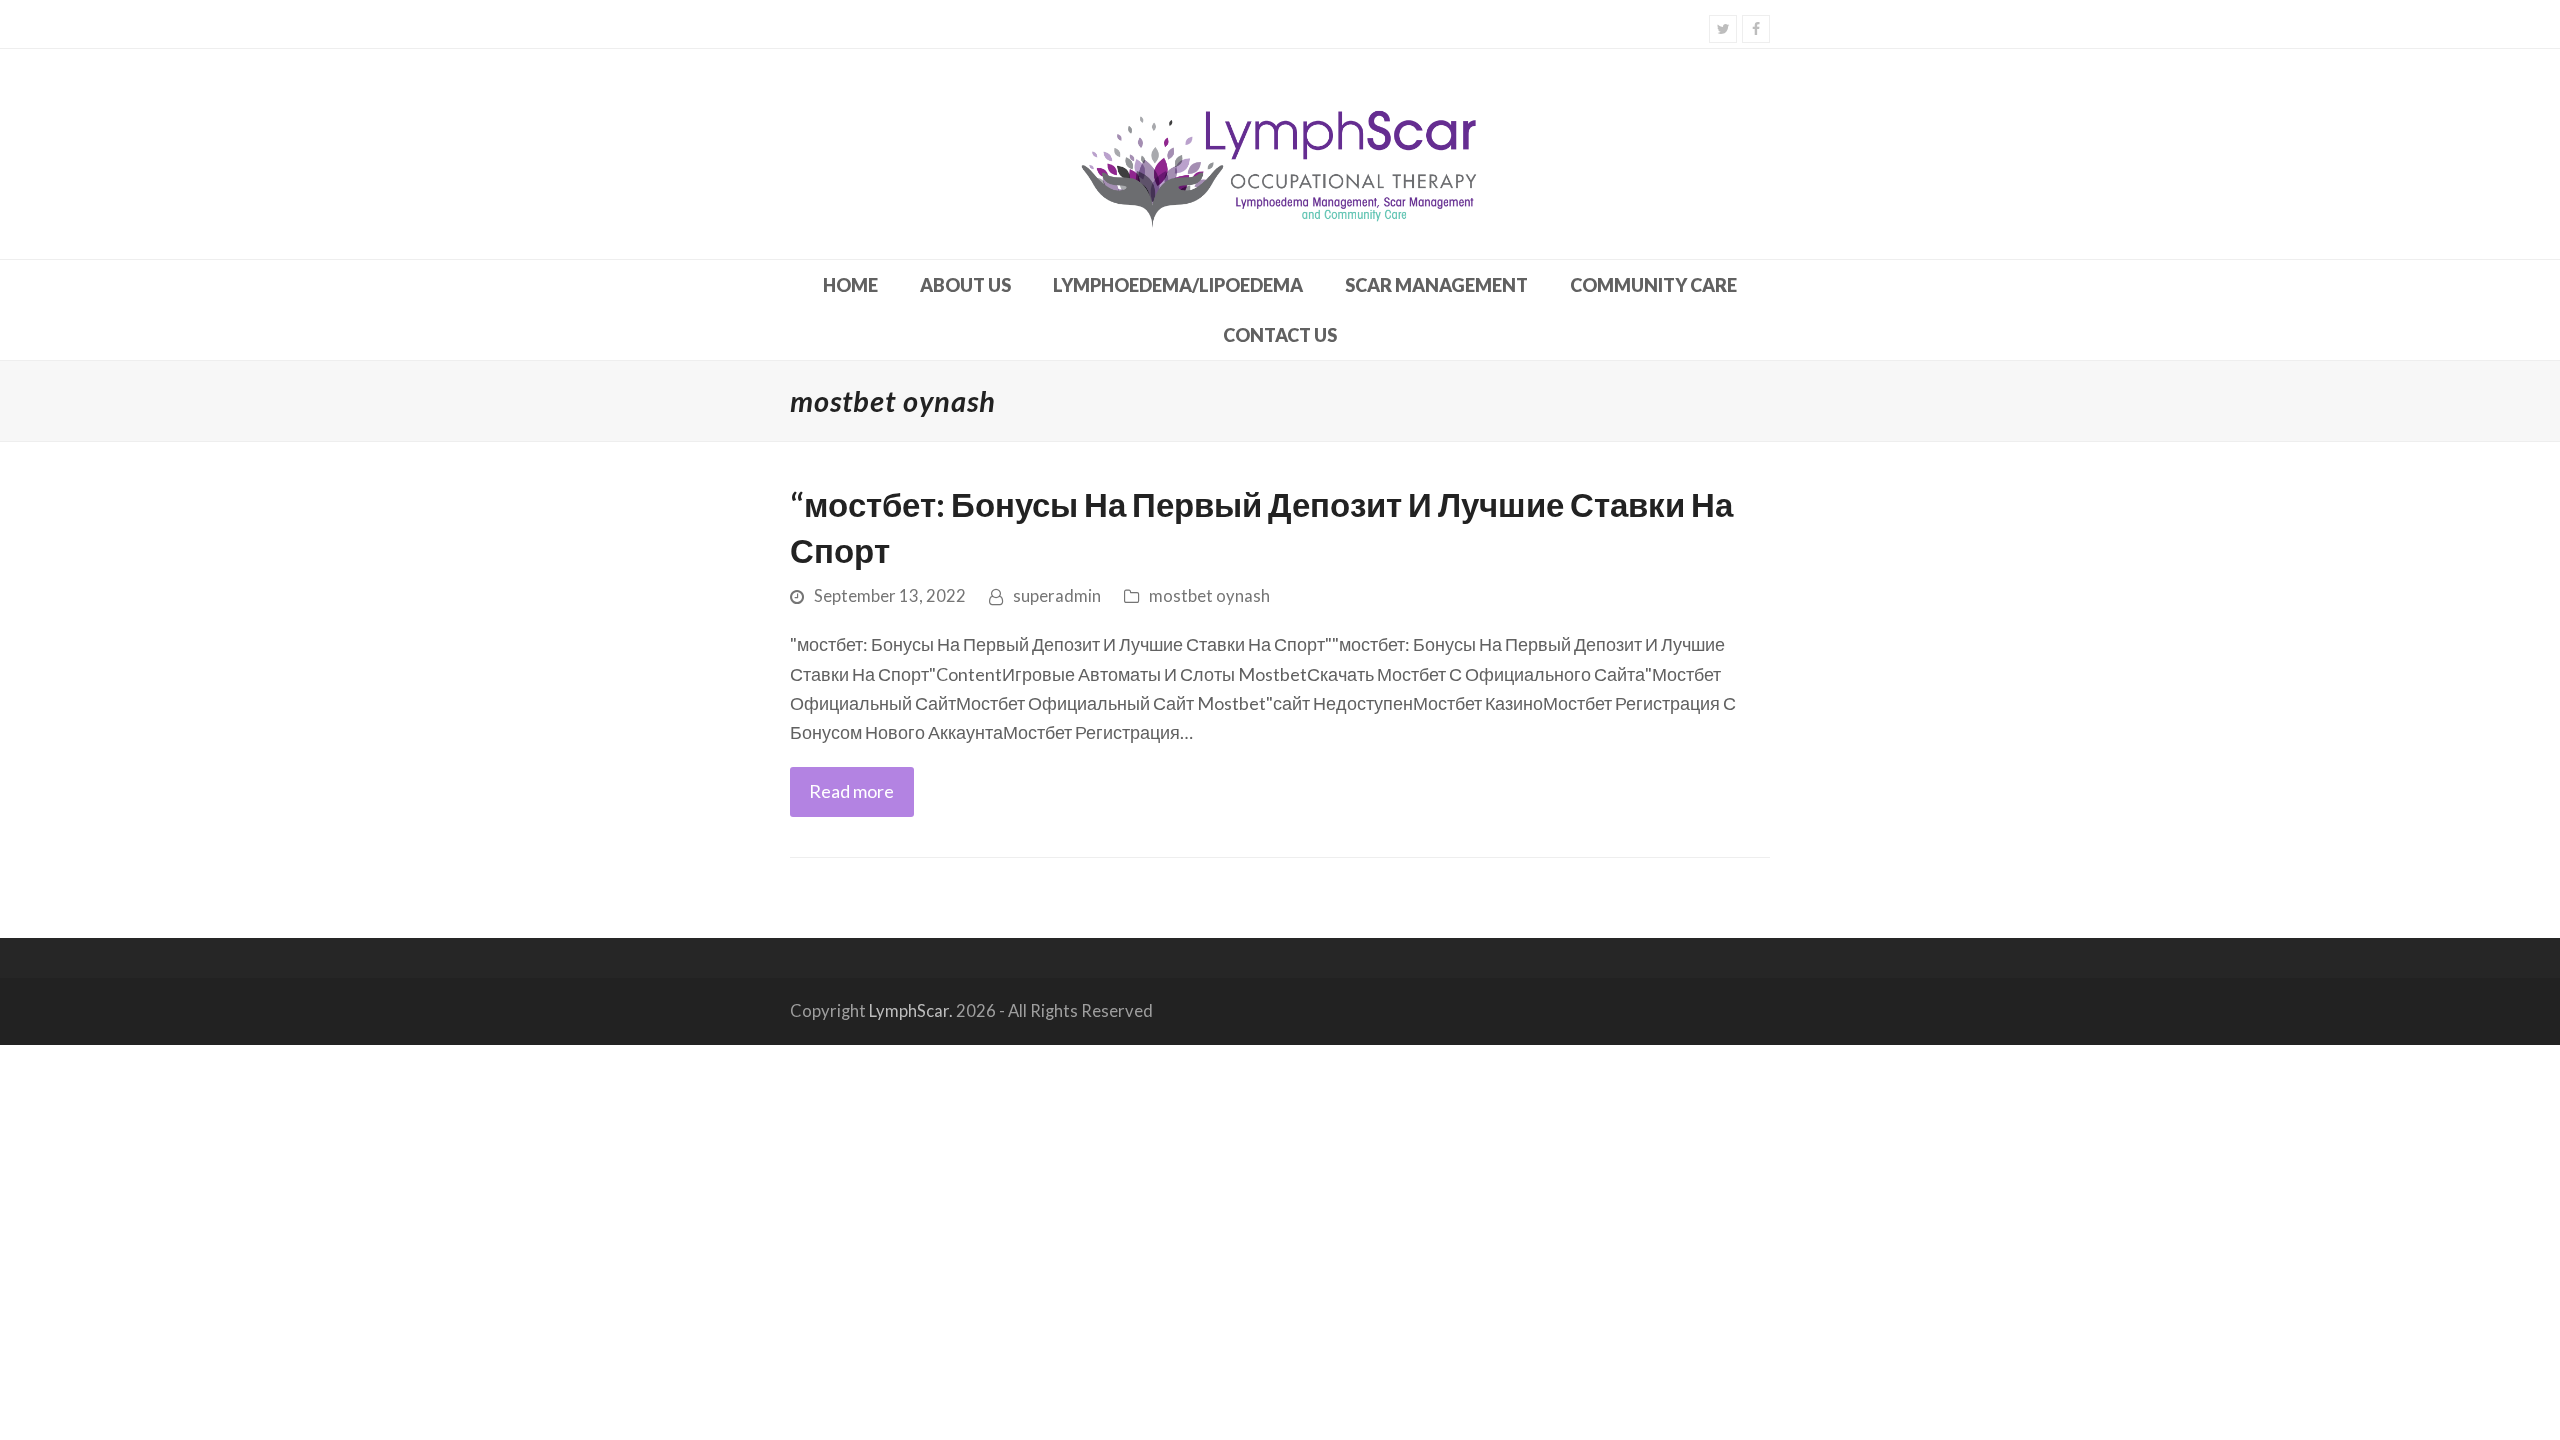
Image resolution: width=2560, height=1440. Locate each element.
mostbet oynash (1209, 596)
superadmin (1057, 596)
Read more (851, 791)
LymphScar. (911, 1011)
